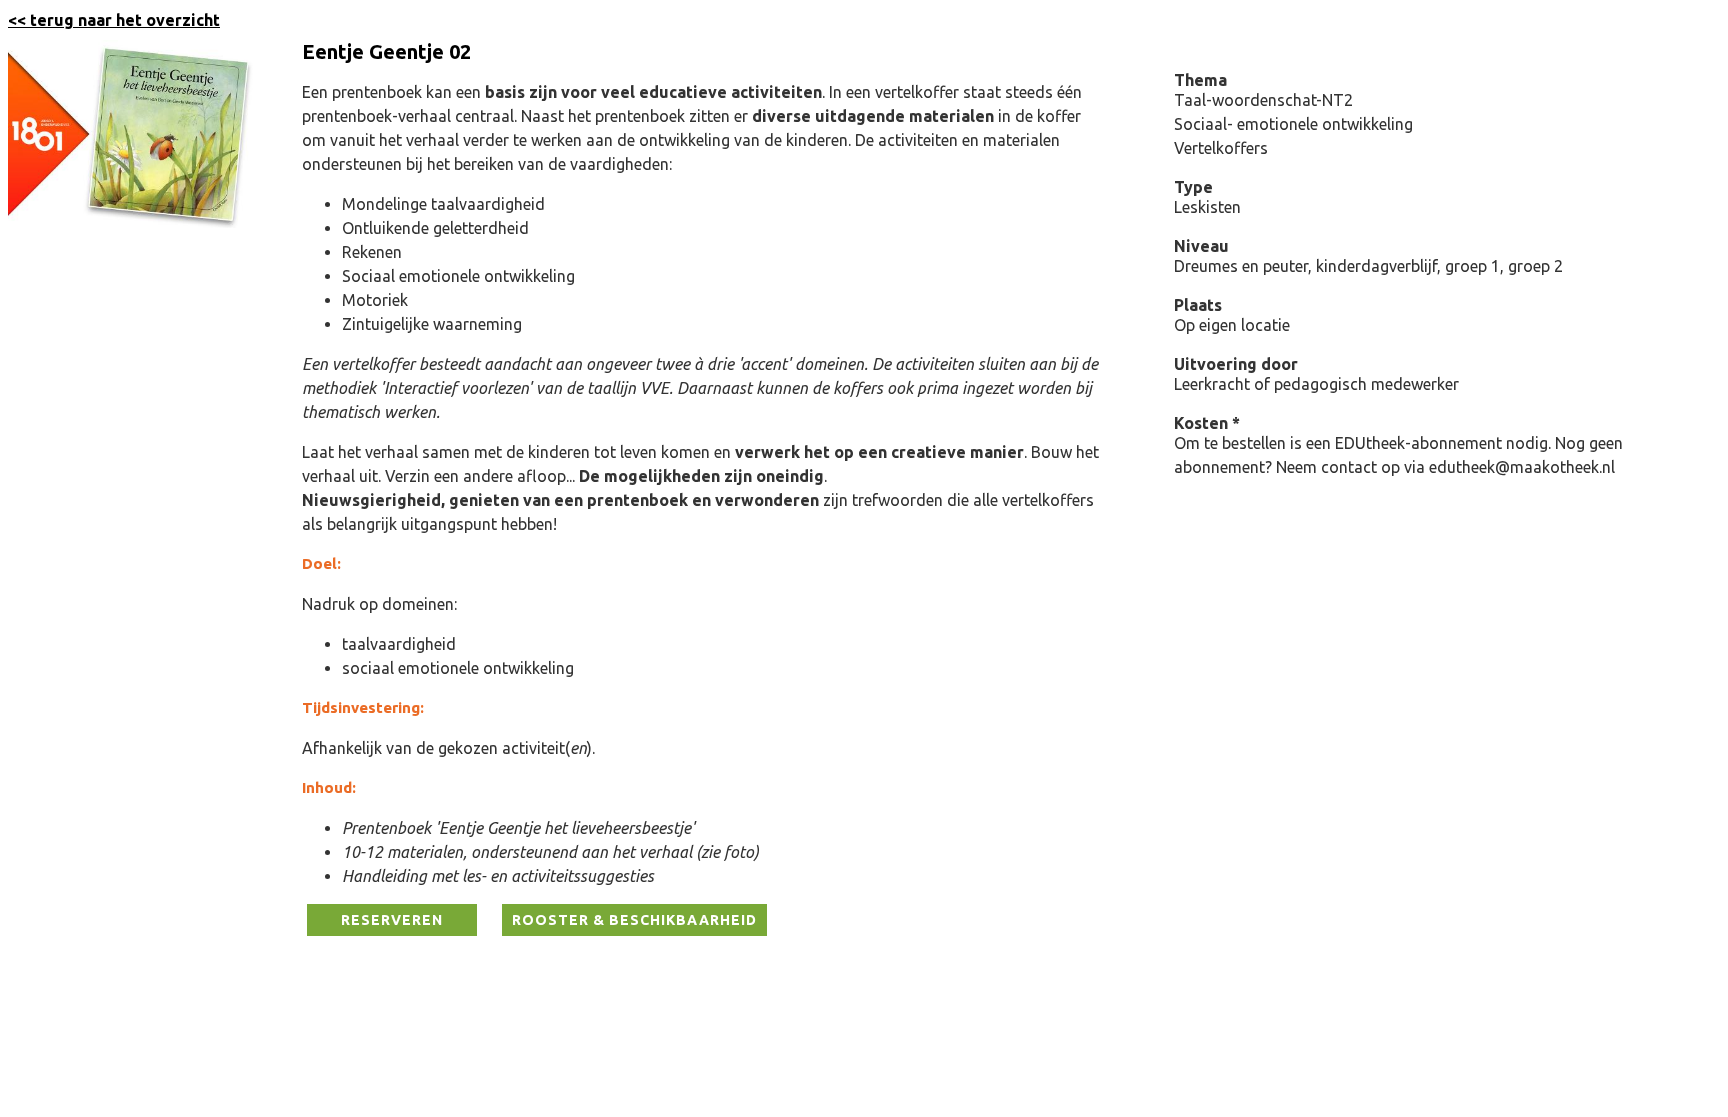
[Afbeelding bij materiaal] (133, 222)
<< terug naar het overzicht (114, 20)
